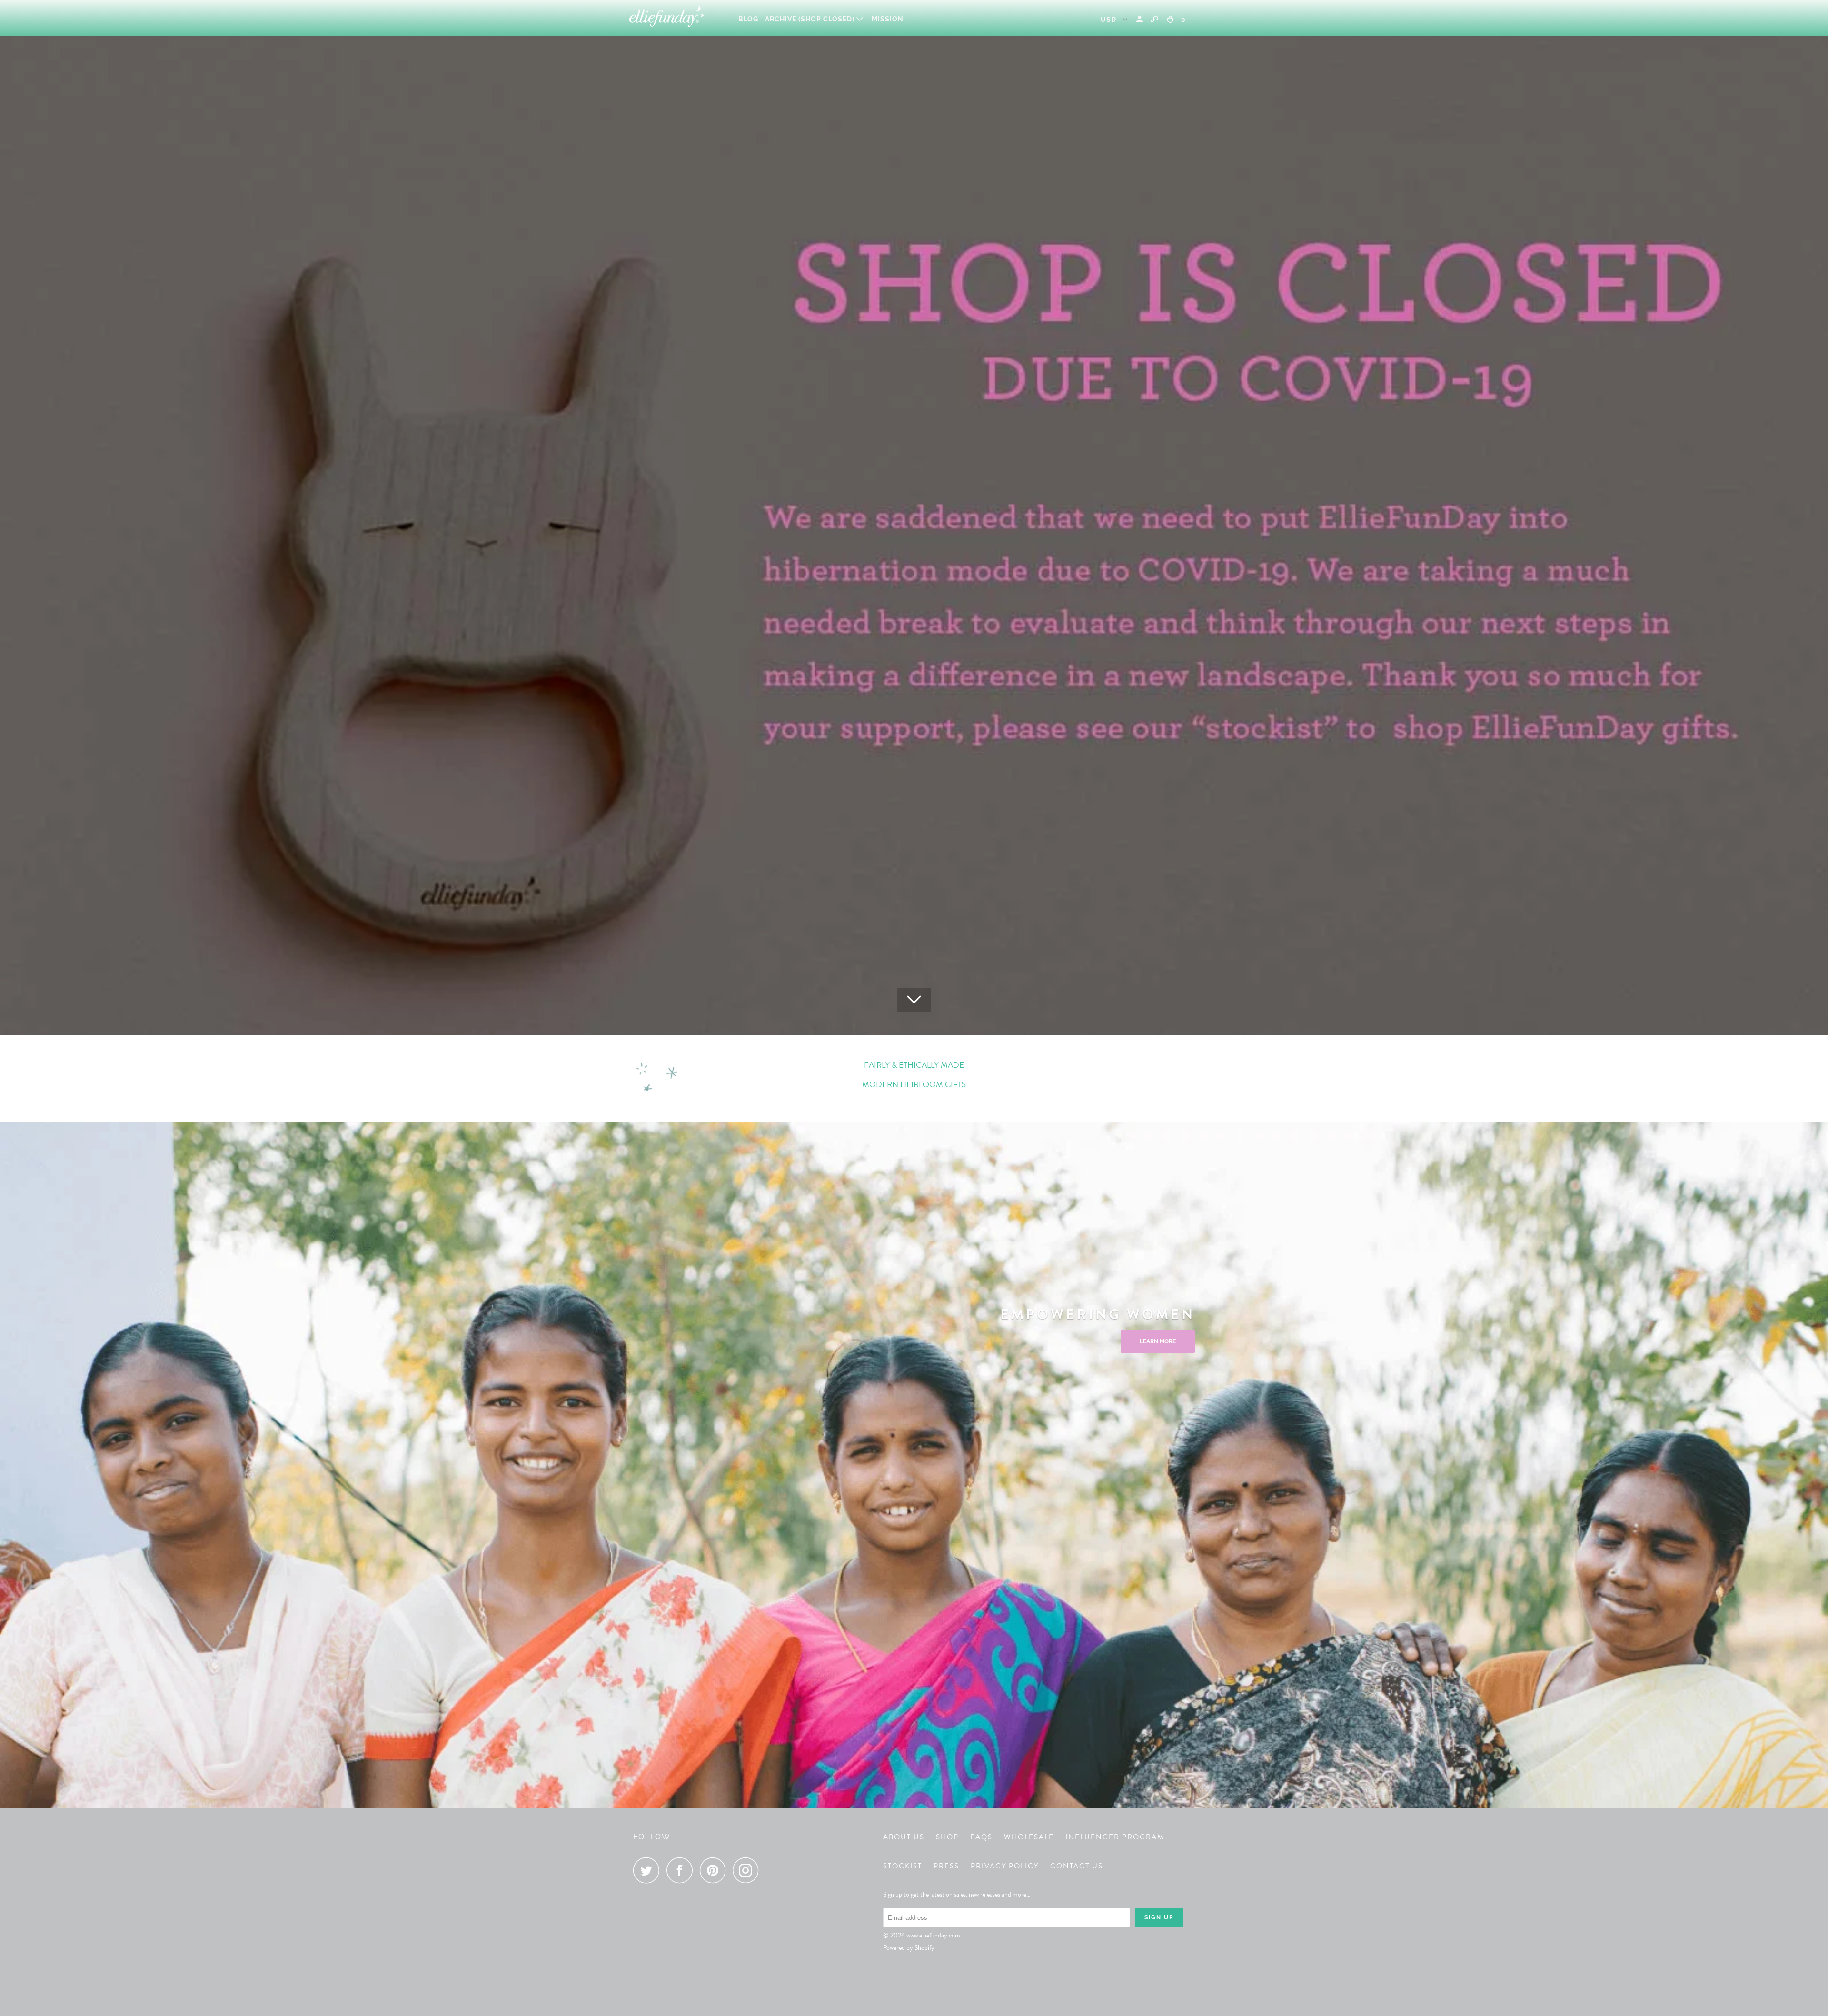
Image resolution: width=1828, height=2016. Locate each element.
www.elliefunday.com (933, 1935)
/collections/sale (914, 518)
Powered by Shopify (909, 1948)
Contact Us (1077, 1866)
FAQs (981, 1837)
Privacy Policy (1005, 1866)
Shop (947, 1837)
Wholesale (1029, 1837)
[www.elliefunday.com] (677, 18)
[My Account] (1141, 19)
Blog (748, 19)
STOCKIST (903, 1866)
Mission (888, 19)
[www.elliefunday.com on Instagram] (748, 1870)
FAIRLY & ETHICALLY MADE (914, 1065)
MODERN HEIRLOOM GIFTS (914, 1085)
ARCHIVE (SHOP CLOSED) (811, 19)
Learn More (1158, 1341)
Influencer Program (1115, 1837)
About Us (904, 1837)
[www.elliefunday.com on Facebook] (682, 1870)
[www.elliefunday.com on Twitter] (649, 1870)
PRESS (946, 1866)
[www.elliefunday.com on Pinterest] (715, 1870)
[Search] (1154, 19)
